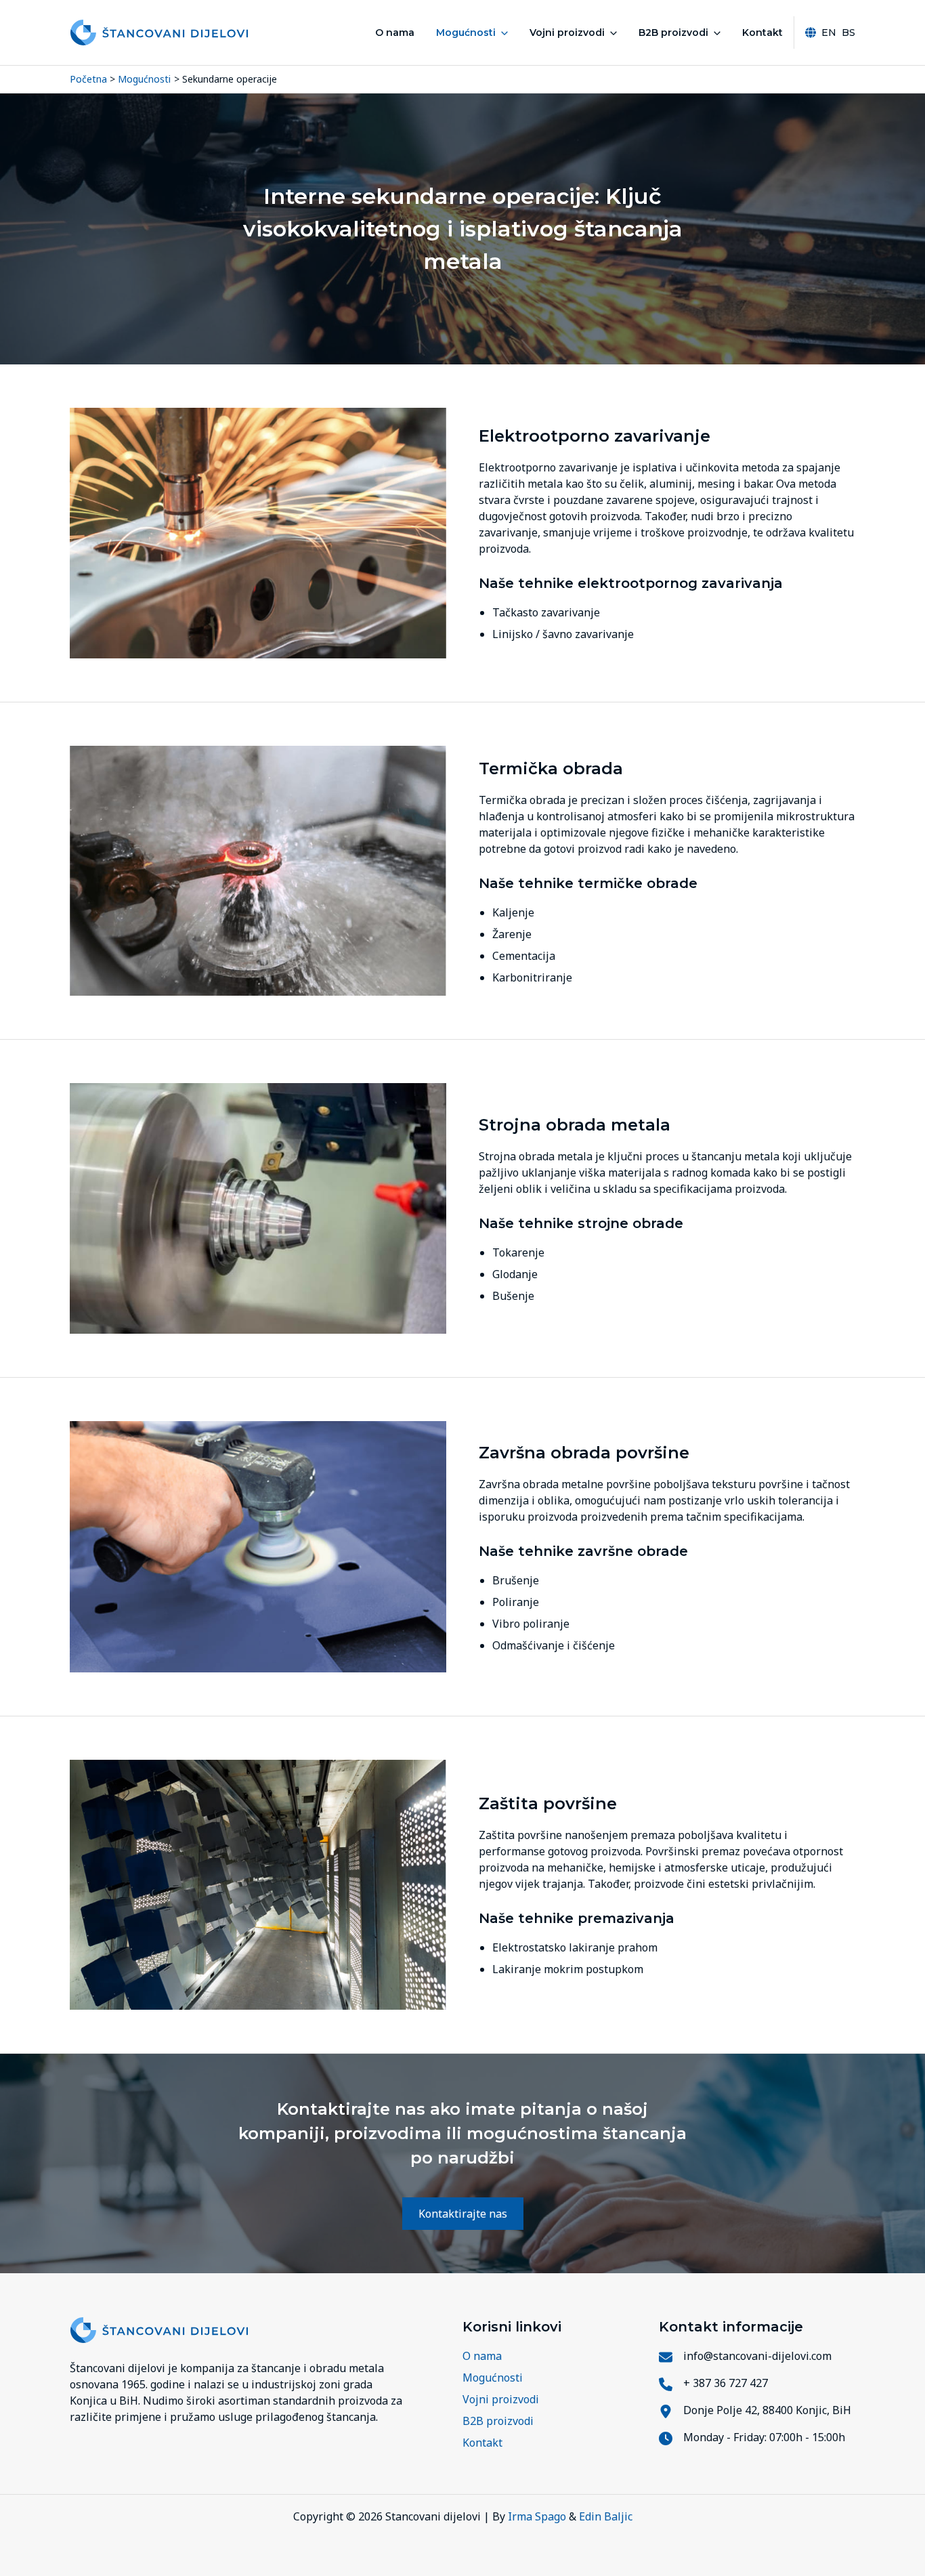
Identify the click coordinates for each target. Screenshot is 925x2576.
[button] (502, 33)
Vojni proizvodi (567, 33)
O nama (395, 33)
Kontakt (762, 33)
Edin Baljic (606, 2516)
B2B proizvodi (673, 33)
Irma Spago (537, 2516)
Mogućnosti (466, 33)
